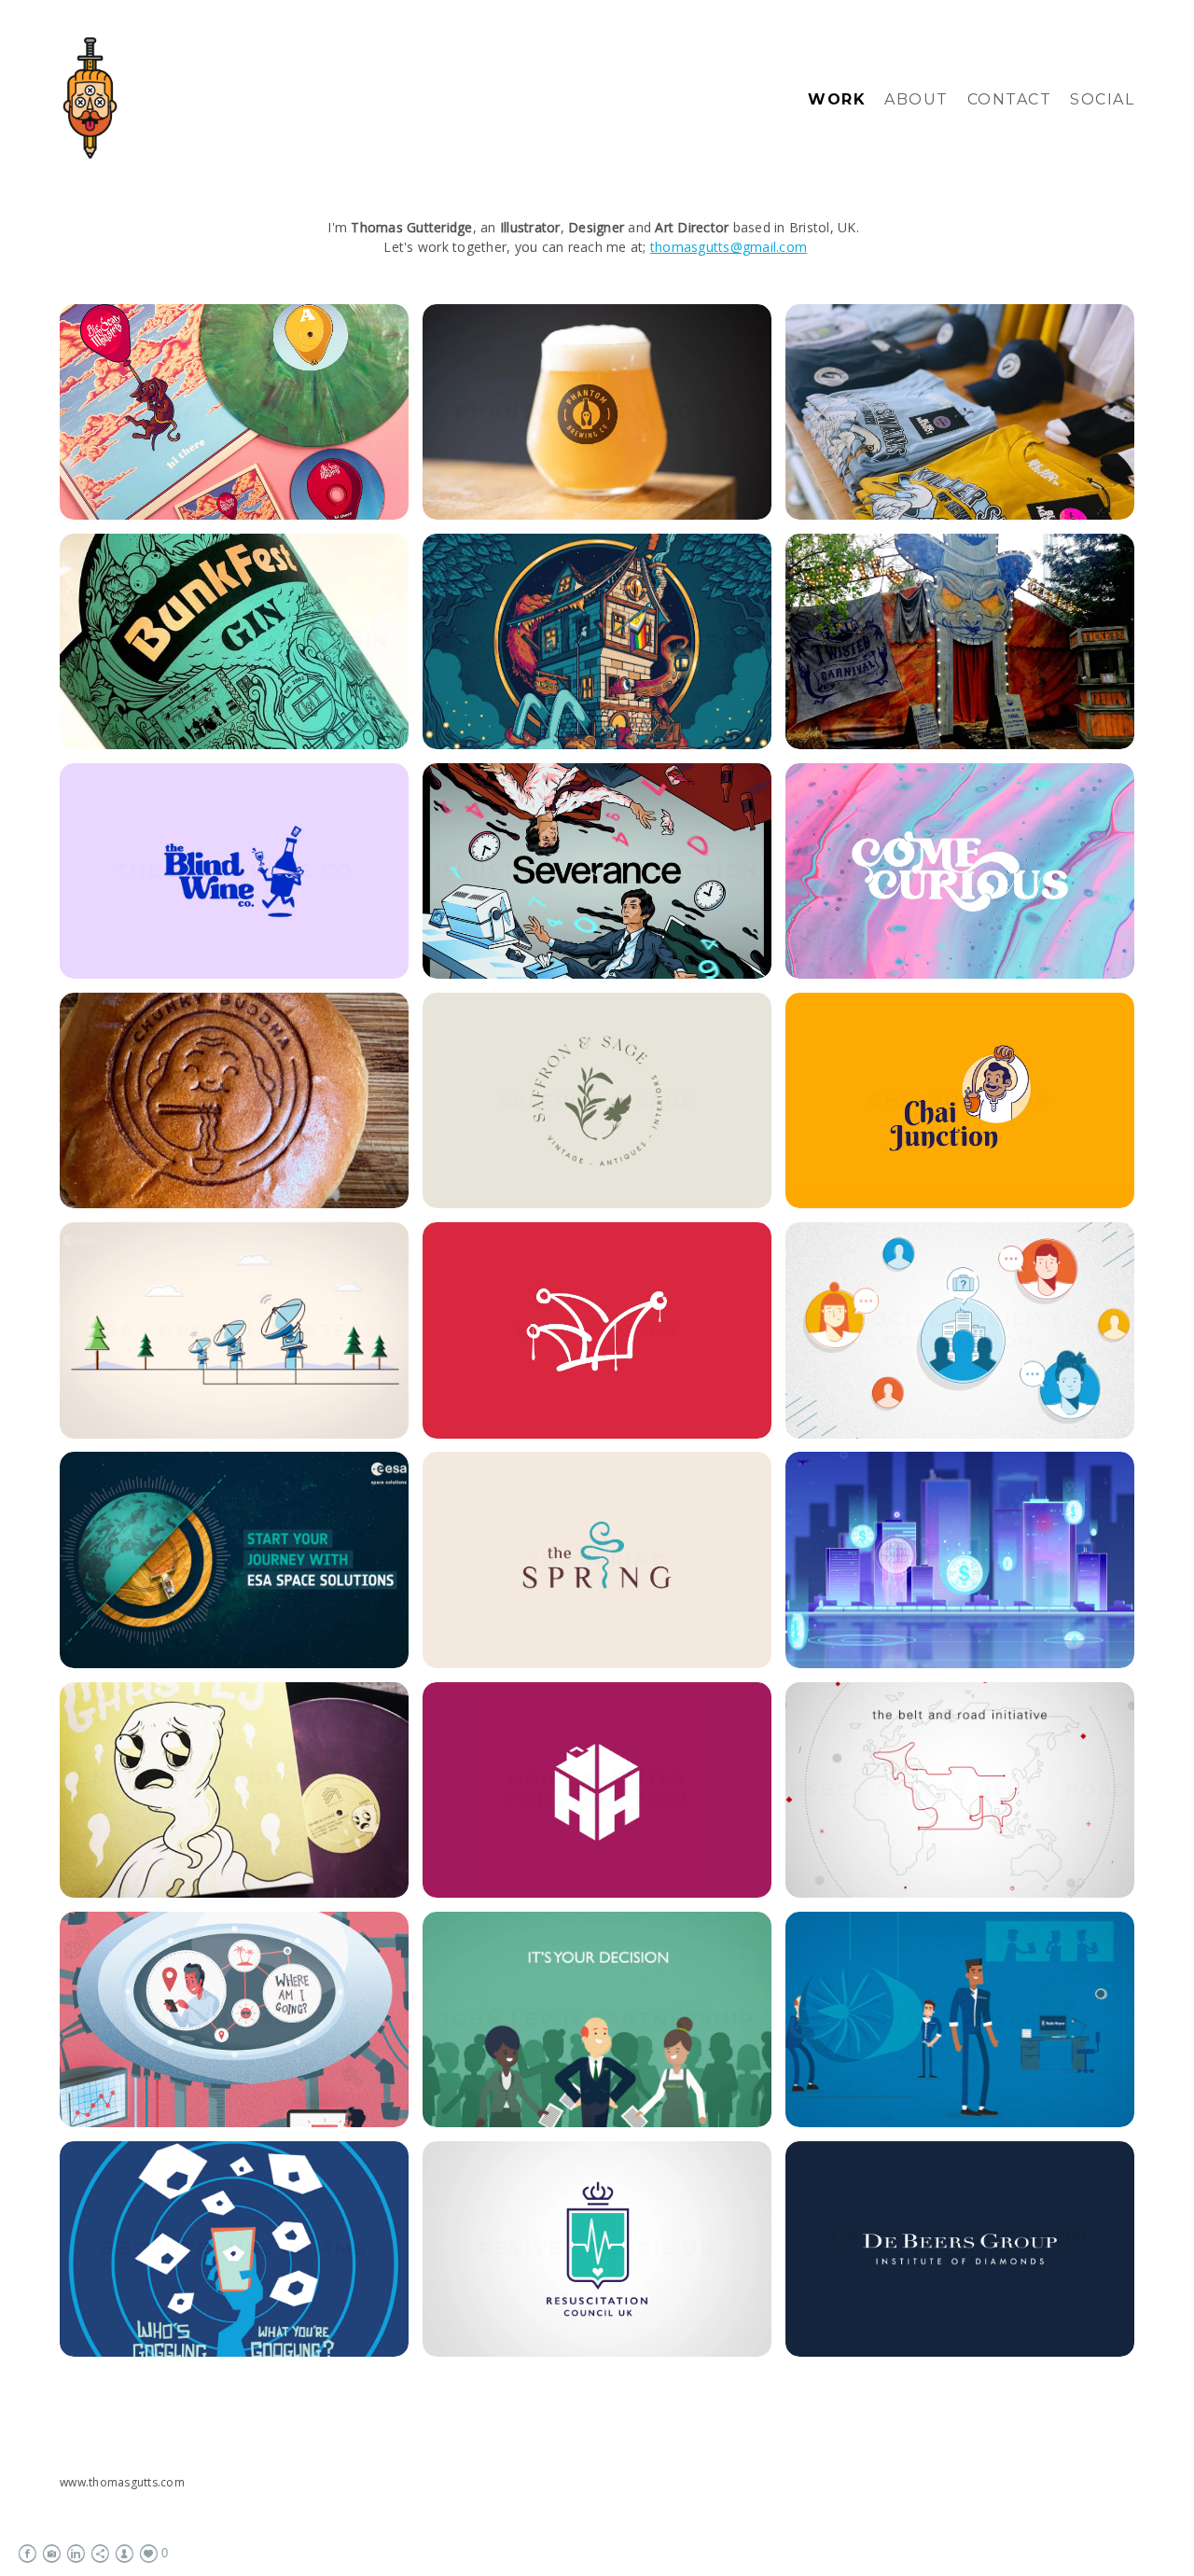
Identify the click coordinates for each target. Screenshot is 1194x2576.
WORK (837, 99)
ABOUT (916, 99)
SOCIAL (1102, 99)
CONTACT (1010, 99)
